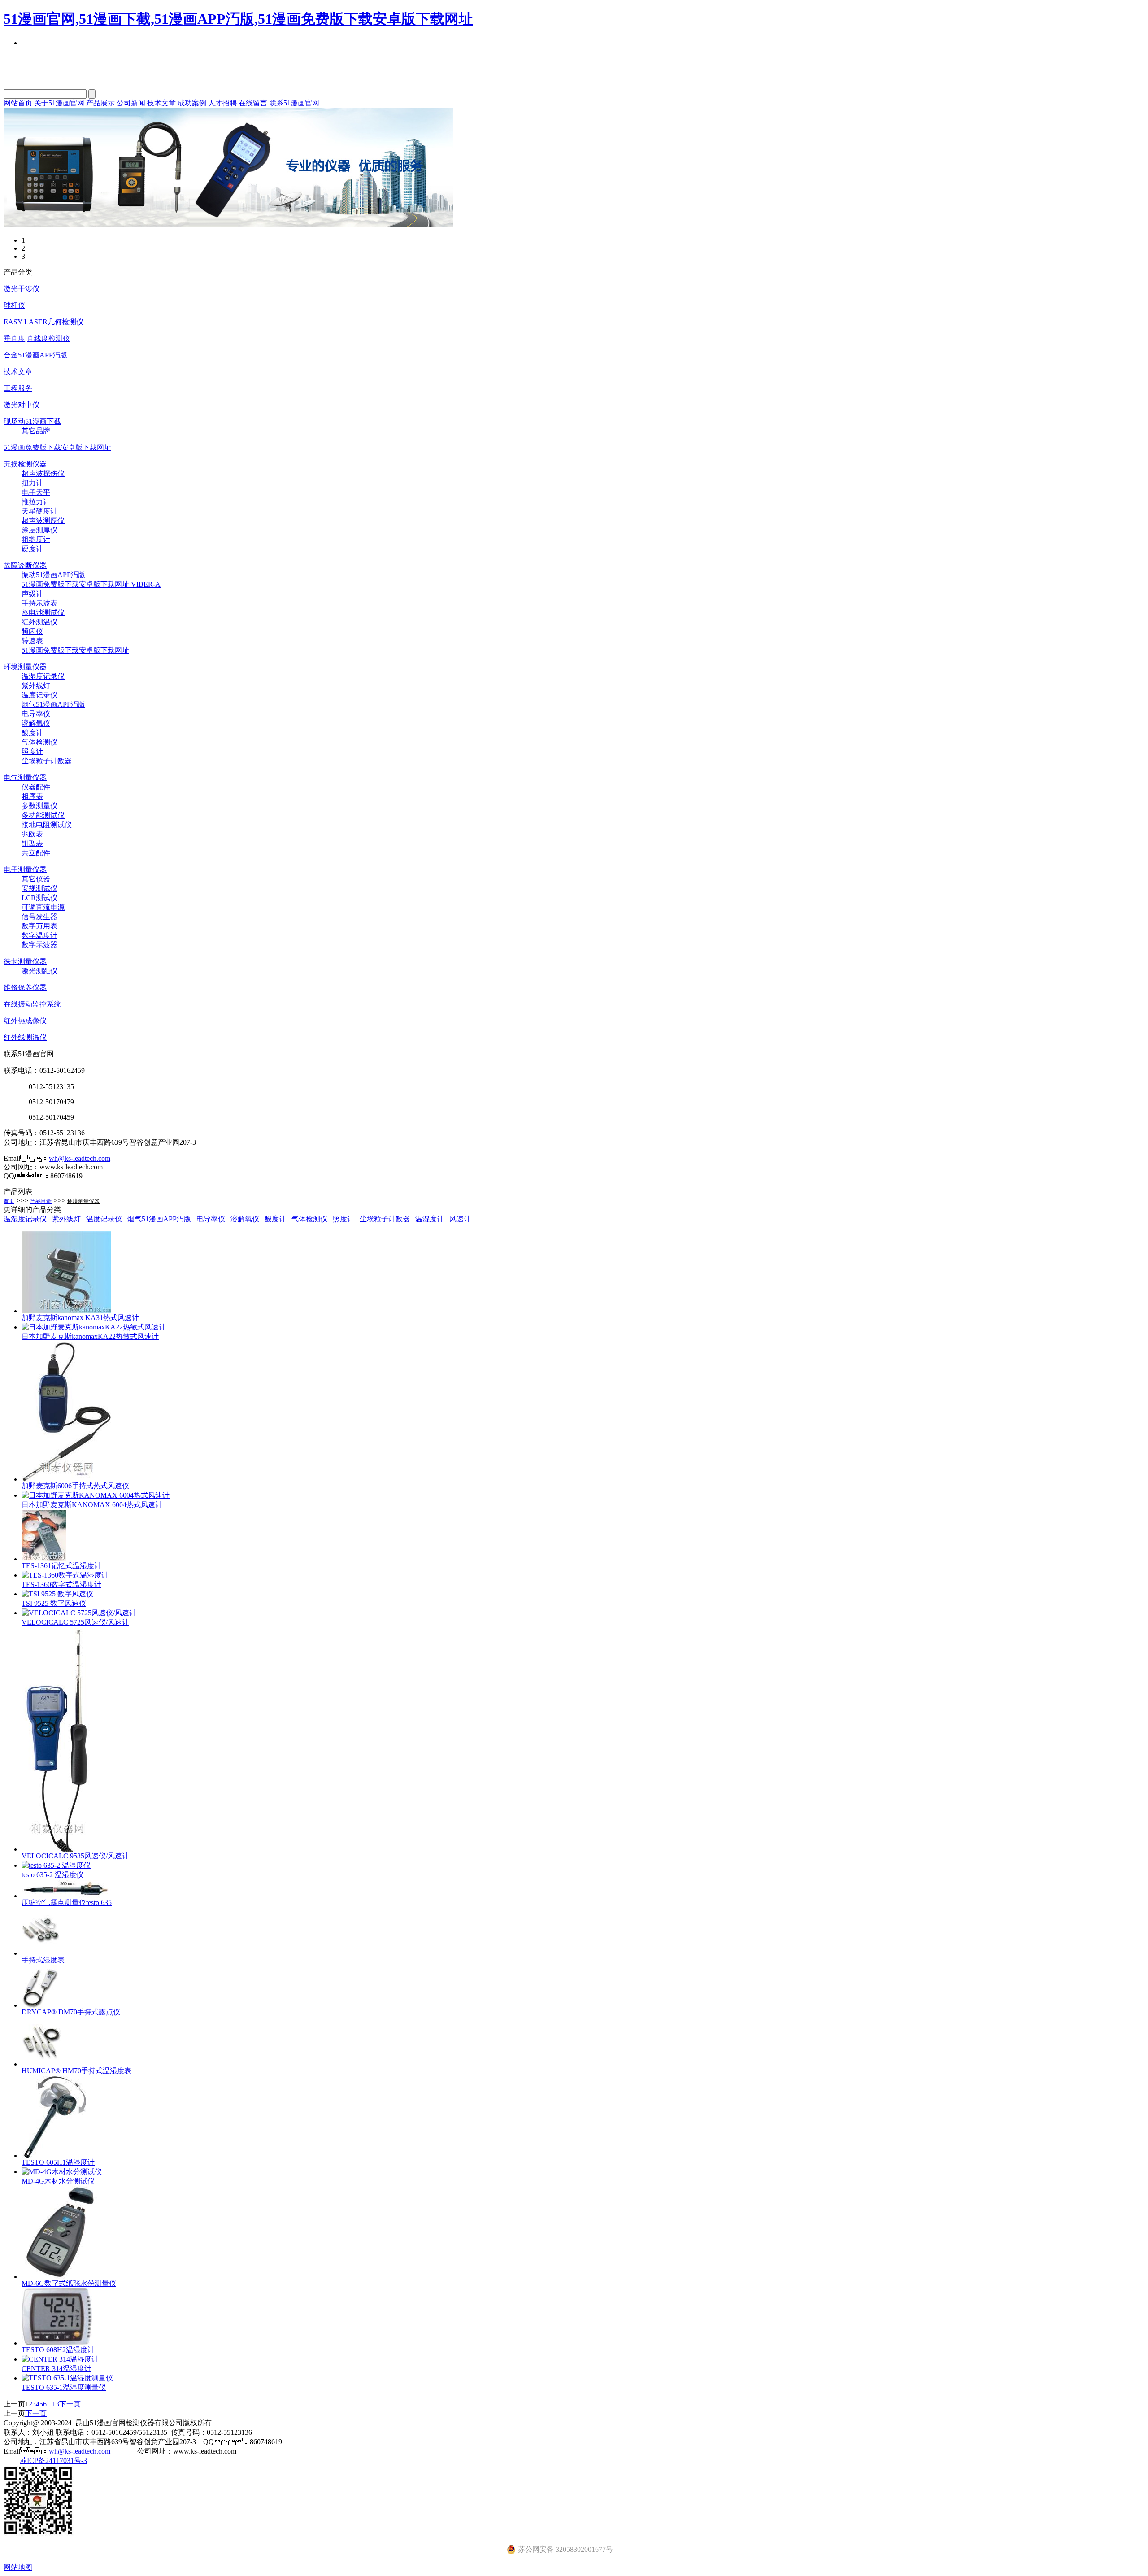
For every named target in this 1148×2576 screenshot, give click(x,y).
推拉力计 (36, 502)
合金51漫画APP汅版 (35, 355)
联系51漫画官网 (294, 103)
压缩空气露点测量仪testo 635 (67, 1903)
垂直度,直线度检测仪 (37, 338)
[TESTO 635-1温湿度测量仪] (67, 2378)
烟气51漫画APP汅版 (53, 704)
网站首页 (18, 103)
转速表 (32, 641)
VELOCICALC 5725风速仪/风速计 (75, 1622)
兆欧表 (32, 834)
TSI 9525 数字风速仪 (54, 1603)
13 (56, 2404)
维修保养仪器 (25, 987)
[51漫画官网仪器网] (228, 224)
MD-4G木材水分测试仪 (58, 2181)
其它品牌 (36, 431)
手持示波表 (39, 603)
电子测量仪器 (25, 870)
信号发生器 (39, 917)
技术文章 (161, 103)
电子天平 (36, 492)
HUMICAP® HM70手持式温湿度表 (76, 2071)
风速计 (460, 1219)
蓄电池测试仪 (43, 612)
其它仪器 (36, 879)
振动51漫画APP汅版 (53, 575)
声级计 (32, 594)
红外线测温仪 (25, 1037)
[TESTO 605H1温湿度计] (56, 2155)
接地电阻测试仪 (47, 825)
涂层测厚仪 (39, 530)
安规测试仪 (39, 888)
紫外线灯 (36, 686)
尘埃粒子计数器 (47, 761)
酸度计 (32, 733)
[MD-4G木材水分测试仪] (62, 2172)
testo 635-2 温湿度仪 (52, 1875)
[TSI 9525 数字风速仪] (57, 1594)
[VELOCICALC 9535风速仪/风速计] (57, 1849)
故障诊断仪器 (25, 565)
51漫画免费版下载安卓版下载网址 (57, 447)
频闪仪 (32, 631)
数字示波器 (39, 945)
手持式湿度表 (43, 1960)
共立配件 (36, 853)
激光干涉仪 (22, 289)
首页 (9, 1201)
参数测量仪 (39, 806)
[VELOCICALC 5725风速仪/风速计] (79, 1613)
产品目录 (41, 1201)
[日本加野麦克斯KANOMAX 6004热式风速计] (96, 1495)
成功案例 (192, 103)
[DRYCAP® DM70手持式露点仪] (40, 2005)
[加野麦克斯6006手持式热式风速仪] (66, 1479)
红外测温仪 (39, 622)
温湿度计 (430, 1219)
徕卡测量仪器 (25, 961)
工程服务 (18, 388)
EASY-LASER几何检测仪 (43, 322)
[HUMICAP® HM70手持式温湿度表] (41, 2064)
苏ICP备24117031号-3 (53, 2460)
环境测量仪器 (25, 667)
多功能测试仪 (43, 815)
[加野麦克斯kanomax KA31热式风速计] (66, 1311)
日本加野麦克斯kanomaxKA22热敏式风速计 (90, 1336)
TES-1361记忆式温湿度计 (61, 1566)
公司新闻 (131, 103)
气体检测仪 (39, 742)
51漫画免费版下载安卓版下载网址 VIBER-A (91, 584)
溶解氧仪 (36, 723)
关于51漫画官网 (59, 103)
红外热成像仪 (25, 1021)
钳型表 (32, 843)
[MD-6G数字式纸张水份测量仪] (60, 2277)
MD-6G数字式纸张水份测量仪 (69, 2283)
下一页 (70, 2404)
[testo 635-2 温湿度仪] (56, 1865)
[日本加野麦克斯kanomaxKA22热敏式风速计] (94, 1327)
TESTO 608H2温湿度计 (58, 2350)
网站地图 (18, 2567)
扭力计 (32, 483)
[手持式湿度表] (40, 1953)
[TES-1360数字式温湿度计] (65, 1575)
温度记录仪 (39, 695)
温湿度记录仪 (43, 676)
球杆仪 (14, 305)
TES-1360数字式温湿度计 (61, 1584)
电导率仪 (36, 714)
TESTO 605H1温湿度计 (58, 2162)
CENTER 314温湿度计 (57, 2369)
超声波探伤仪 (43, 473)
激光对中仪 (22, 405)
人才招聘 (222, 103)
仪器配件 (36, 787)
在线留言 (253, 103)
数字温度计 (39, 935)
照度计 (32, 752)
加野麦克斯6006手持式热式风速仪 (75, 1486)
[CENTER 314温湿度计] (60, 2359)
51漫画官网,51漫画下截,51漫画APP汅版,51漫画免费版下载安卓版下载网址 (238, 19)
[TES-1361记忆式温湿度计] (44, 1559)
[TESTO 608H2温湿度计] (57, 2343)
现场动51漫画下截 (32, 421)
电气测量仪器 (25, 778)
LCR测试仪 (39, 898)
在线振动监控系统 (32, 1004)
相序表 (32, 796)
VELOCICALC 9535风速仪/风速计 (75, 1856)
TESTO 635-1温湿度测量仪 (64, 2387)
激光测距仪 (39, 971)
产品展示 (100, 103)
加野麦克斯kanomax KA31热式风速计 (80, 1318)
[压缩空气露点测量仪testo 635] (66, 1896)
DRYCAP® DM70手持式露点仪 (71, 2012)
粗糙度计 (36, 539)
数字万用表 (39, 926)
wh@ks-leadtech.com (80, 1158)
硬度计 (32, 549)
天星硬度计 (39, 511)
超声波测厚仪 (43, 521)
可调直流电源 (43, 907)
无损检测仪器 (25, 464)
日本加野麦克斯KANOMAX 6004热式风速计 (92, 1505)
